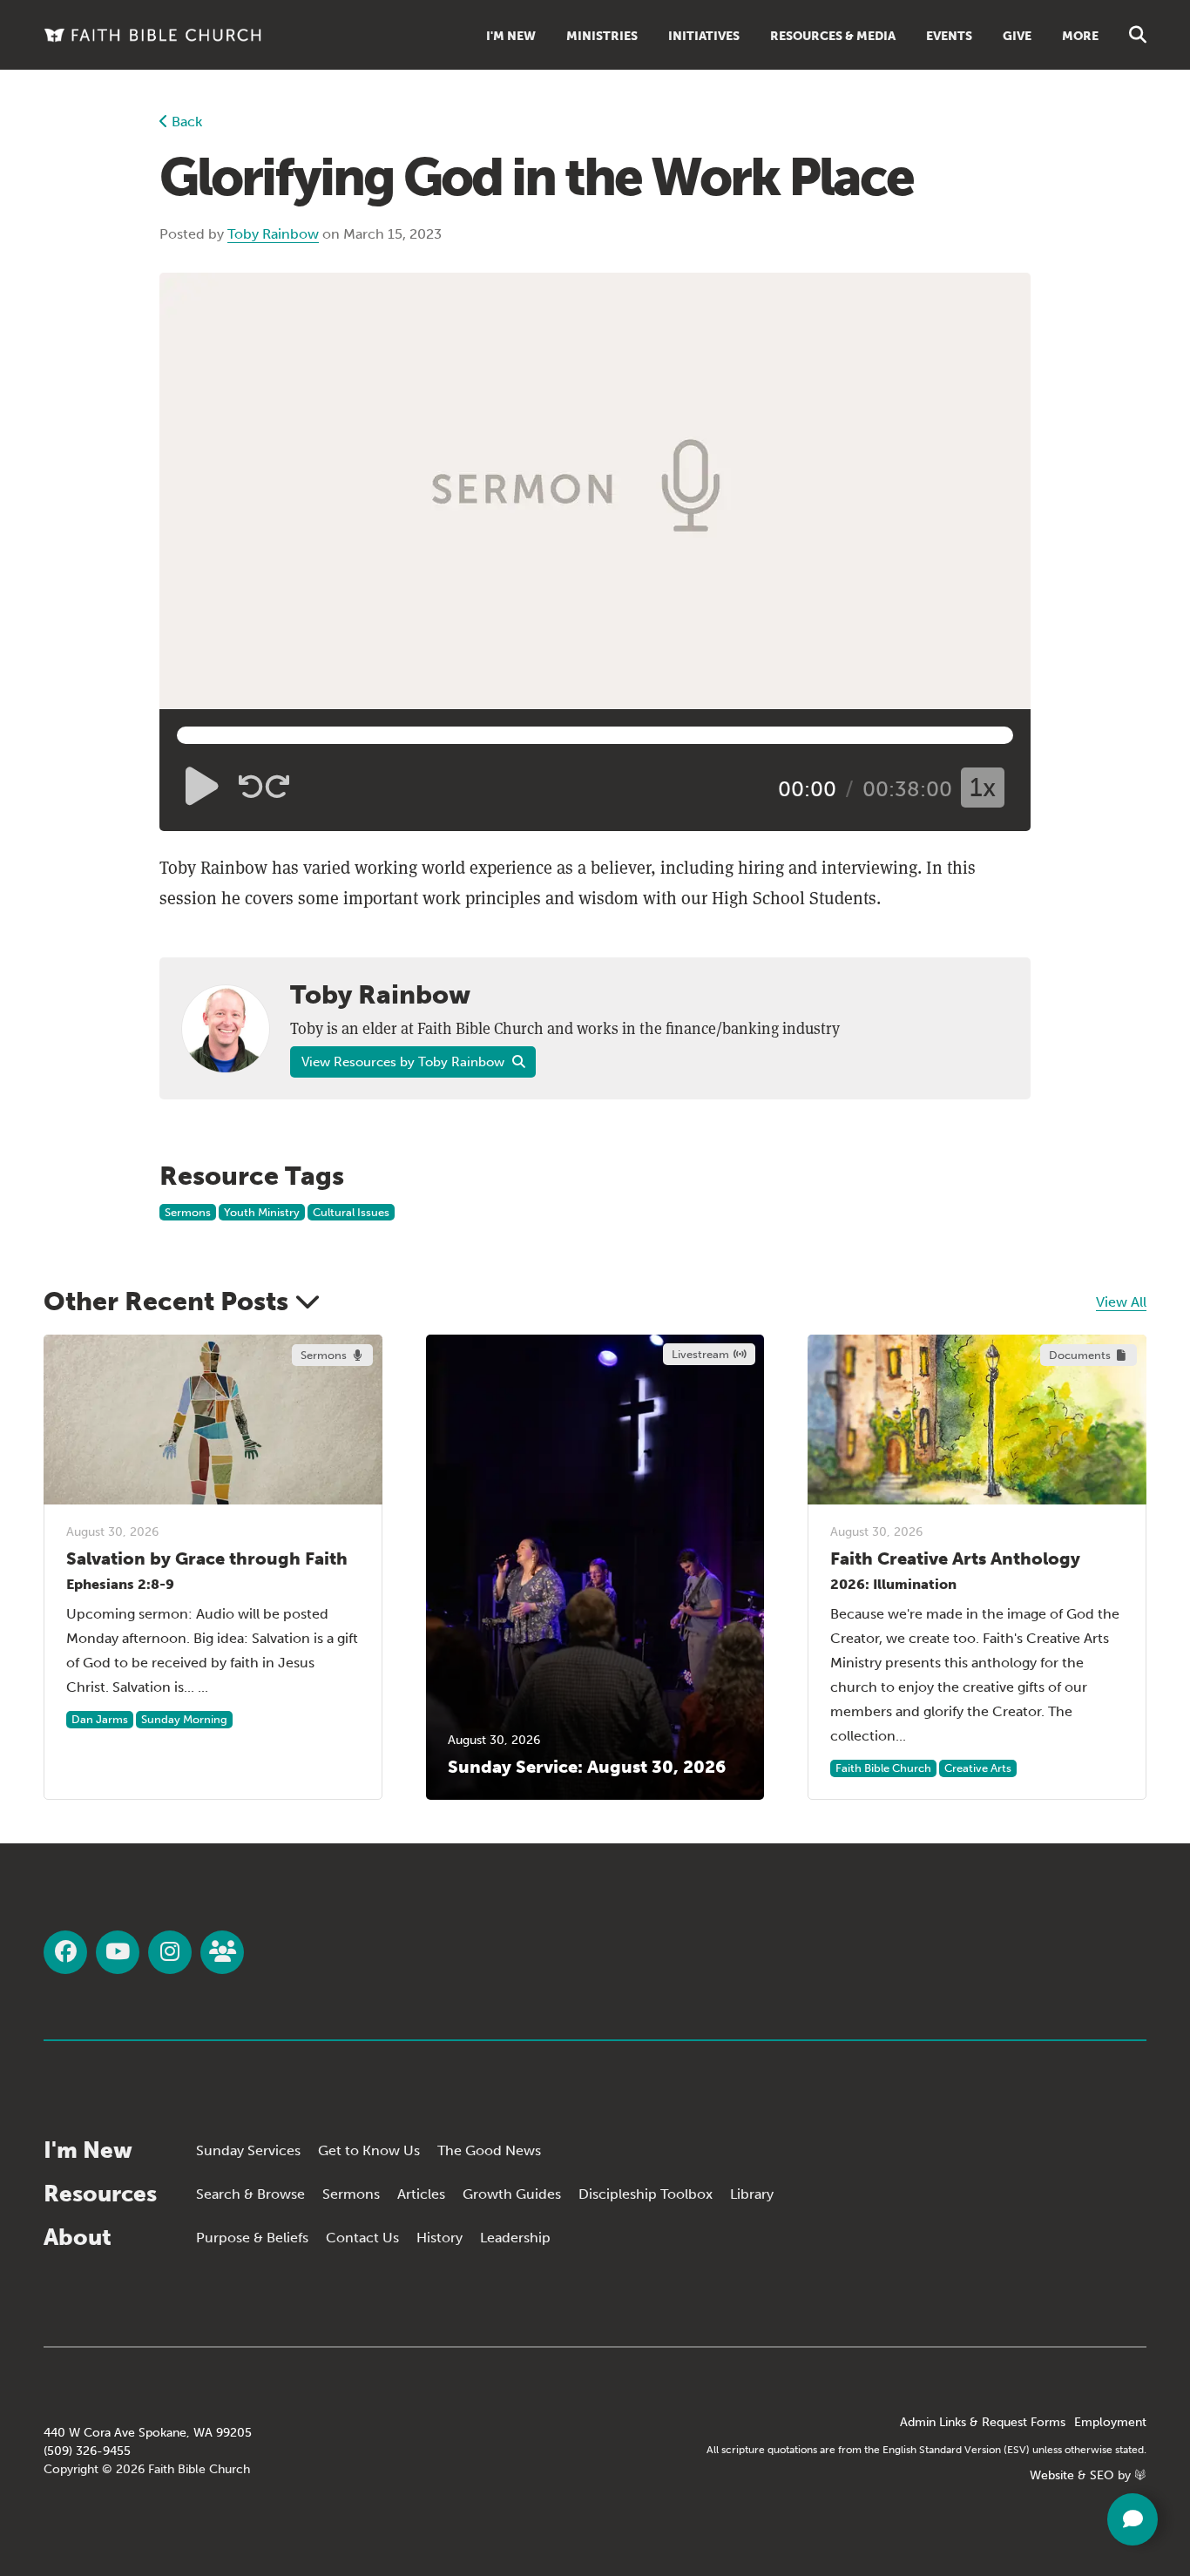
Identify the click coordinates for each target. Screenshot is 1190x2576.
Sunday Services (248, 2150)
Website (1052, 2475)
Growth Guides (512, 2194)
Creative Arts (978, 1768)
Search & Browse (250, 2194)
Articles (421, 2194)
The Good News (489, 2150)
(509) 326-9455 (87, 2451)
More (1080, 36)
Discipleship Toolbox (646, 2194)
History (439, 2238)
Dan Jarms (100, 1719)
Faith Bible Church (883, 1768)
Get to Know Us (369, 2150)
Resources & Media (833, 36)
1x (983, 788)
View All (1121, 1302)
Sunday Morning (184, 1719)
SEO (1102, 2475)
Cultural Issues (351, 1212)
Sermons (188, 1212)
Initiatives (704, 36)
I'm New (511, 36)
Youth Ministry (262, 1212)
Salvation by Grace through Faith (207, 1558)
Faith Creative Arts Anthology (955, 1558)
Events (949, 36)
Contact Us (362, 2238)
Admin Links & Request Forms (983, 2422)
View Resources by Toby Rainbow (405, 1062)
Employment (1110, 2422)
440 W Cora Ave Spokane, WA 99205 (148, 2433)
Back (185, 122)
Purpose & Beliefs (252, 2238)
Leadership (515, 2238)
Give (1017, 36)
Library (752, 2194)
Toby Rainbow (273, 234)
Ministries (602, 36)
